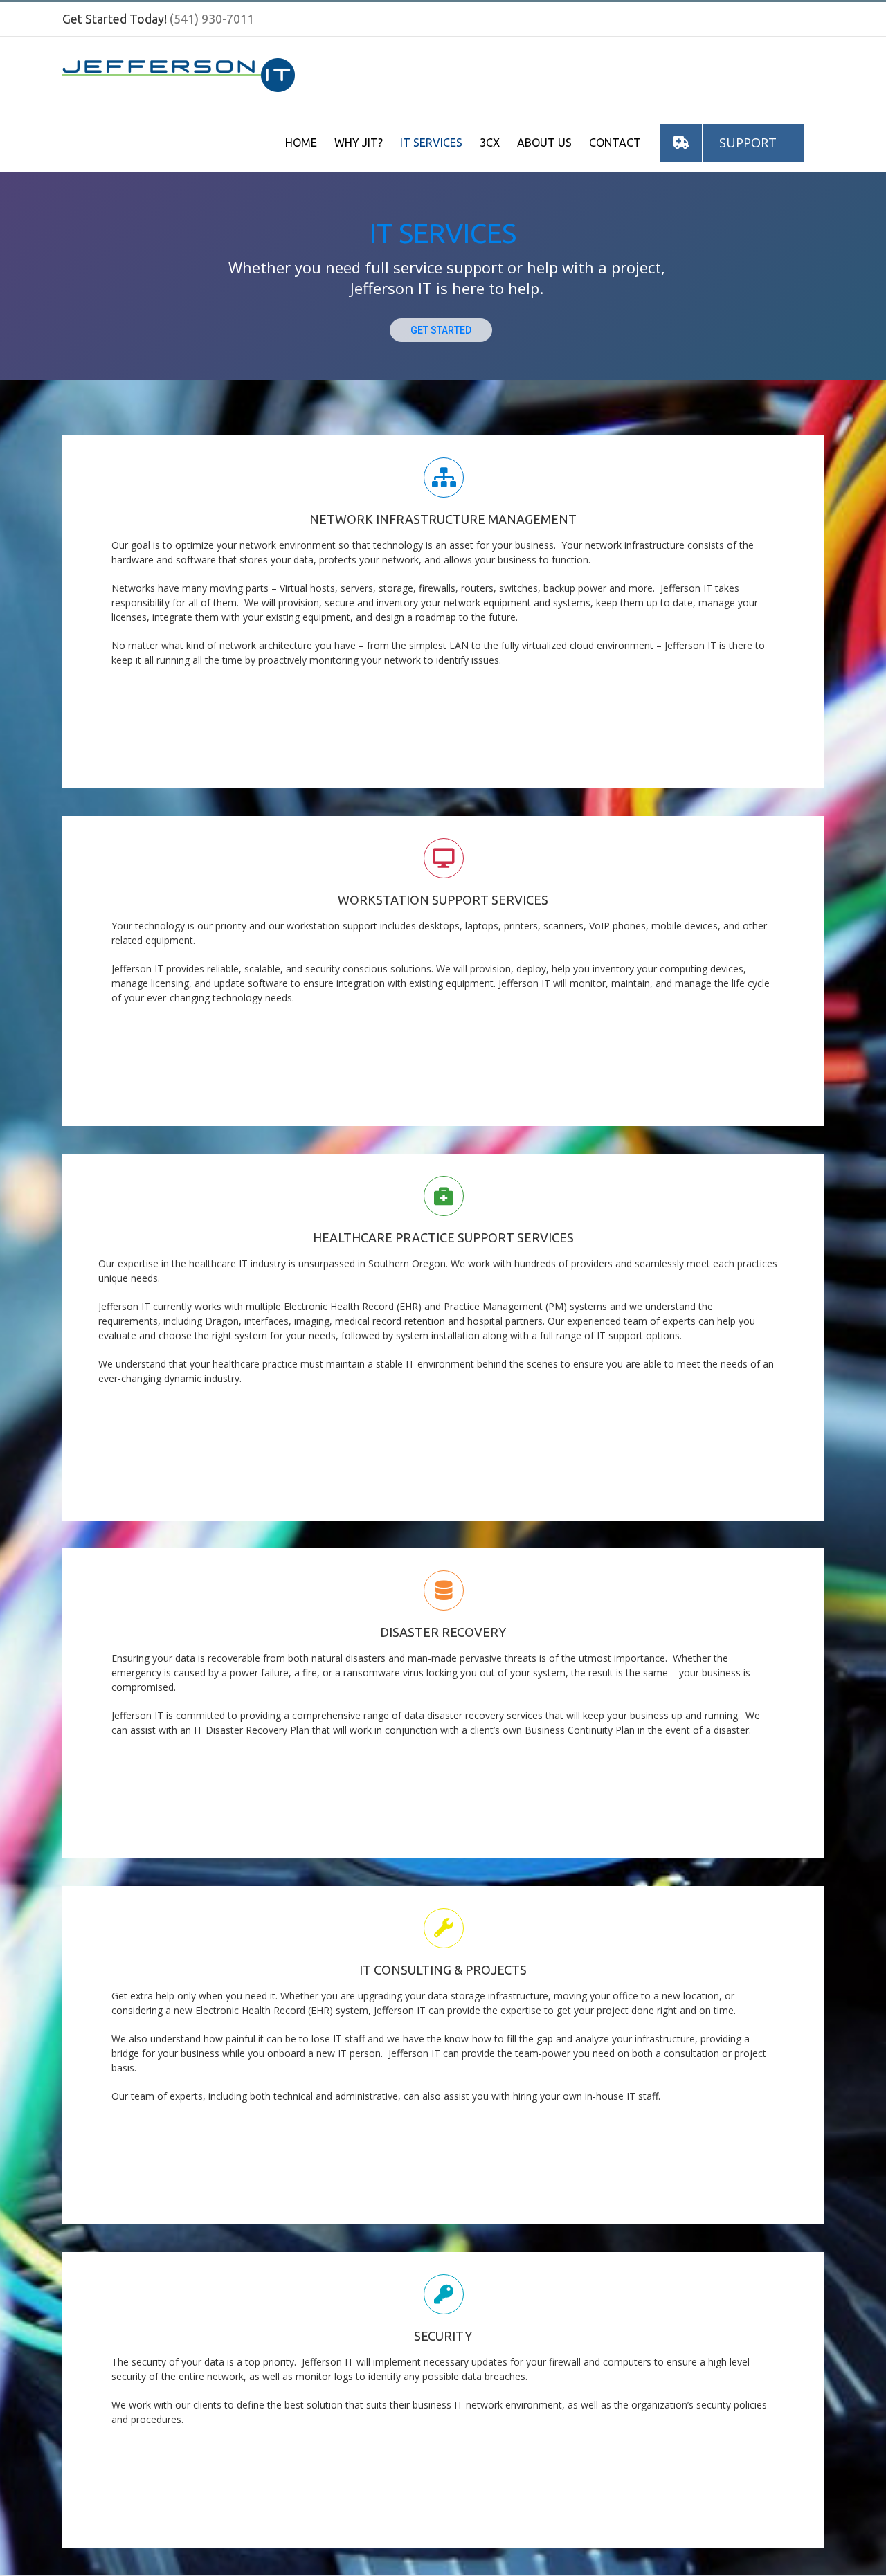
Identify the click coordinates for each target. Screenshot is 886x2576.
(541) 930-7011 (212, 19)
